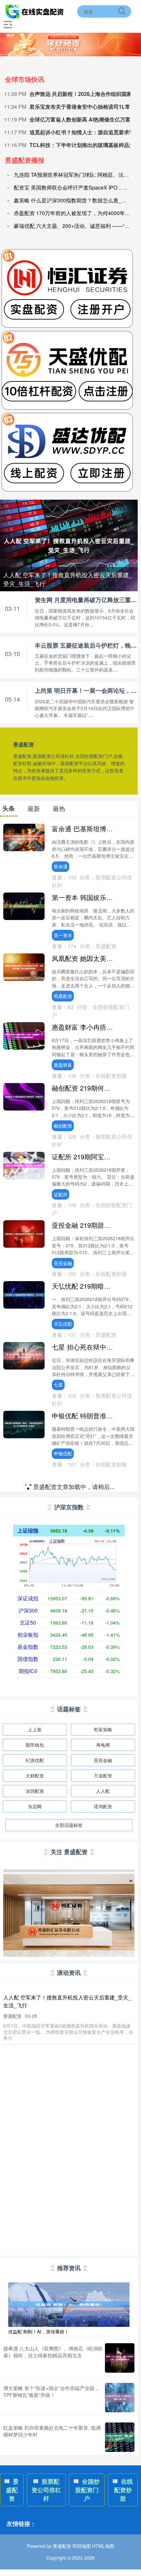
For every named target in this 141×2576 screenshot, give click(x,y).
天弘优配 (63, 1324)
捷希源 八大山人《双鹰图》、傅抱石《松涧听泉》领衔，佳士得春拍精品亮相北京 (53, 2352)
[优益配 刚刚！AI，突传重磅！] (69, 2304)
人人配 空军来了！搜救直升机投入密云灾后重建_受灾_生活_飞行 (68, 579)
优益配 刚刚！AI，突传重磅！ (39, 2331)
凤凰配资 (63, 996)
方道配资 (103, 1776)
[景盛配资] (35, 11)
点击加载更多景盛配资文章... (69, 1488)
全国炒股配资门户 (88, 2490)
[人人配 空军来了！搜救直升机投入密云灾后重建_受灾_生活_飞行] (69, 545)
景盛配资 (12, 2490)
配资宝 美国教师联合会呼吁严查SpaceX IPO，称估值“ (77, 187)
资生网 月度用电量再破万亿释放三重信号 (51, 2051)
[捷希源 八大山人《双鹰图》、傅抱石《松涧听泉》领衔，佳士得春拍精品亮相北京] (120, 2358)
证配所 (61, 1194)
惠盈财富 (63, 1065)
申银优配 (63, 1453)
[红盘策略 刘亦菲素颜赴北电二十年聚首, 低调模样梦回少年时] (120, 2437)
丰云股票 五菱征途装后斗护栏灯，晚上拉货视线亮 (62, 2091)
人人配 (103, 1791)
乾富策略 (103, 1729)
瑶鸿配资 (103, 1806)
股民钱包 (35, 1745)
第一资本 (63, 935)
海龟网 (103, 1745)
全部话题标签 (69, 1825)
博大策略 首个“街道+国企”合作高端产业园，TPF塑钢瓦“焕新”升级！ (51, 2391)
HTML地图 (103, 2546)
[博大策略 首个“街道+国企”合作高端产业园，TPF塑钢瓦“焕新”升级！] (120, 2398)
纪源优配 (35, 1760)
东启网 (35, 1806)
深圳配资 (35, 1791)
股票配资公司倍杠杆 (46, 2490)
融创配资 (63, 1126)
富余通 (61, 866)
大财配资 (35, 1776)
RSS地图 (82, 2546)
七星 (58, 1385)
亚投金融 (63, 1263)
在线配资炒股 (124, 2490)
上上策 (35, 1729)
